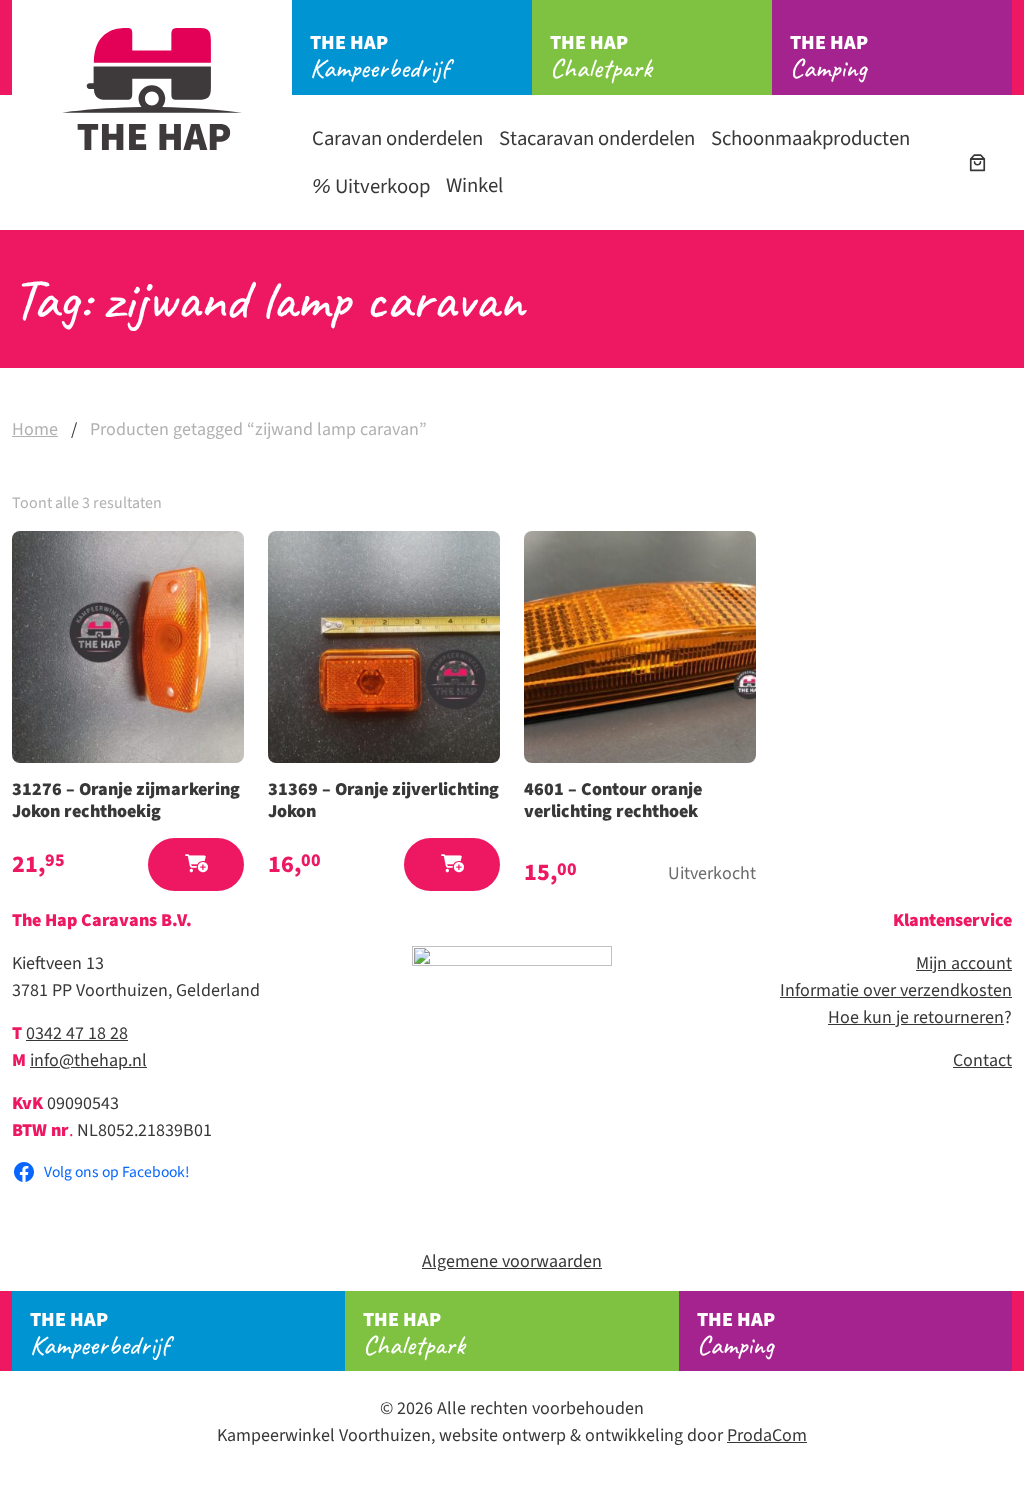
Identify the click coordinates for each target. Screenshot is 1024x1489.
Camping (829, 57)
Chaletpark (601, 57)
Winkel (474, 185)
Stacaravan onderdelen (597, 138)
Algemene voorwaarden (512, 1261)
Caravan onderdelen (397, 138)
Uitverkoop (380, 186)
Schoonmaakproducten (810, 138)
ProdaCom (767, 1435)
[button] (196, 864)
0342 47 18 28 (77, 1033)
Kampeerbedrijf (379, 57)
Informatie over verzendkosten (896, 990)
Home (35, 429)
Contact (982, 1060)
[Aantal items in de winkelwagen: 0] (977, 162)
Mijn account (964, 963)
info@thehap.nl (88, 1060)
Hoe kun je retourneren (916, 1017)
